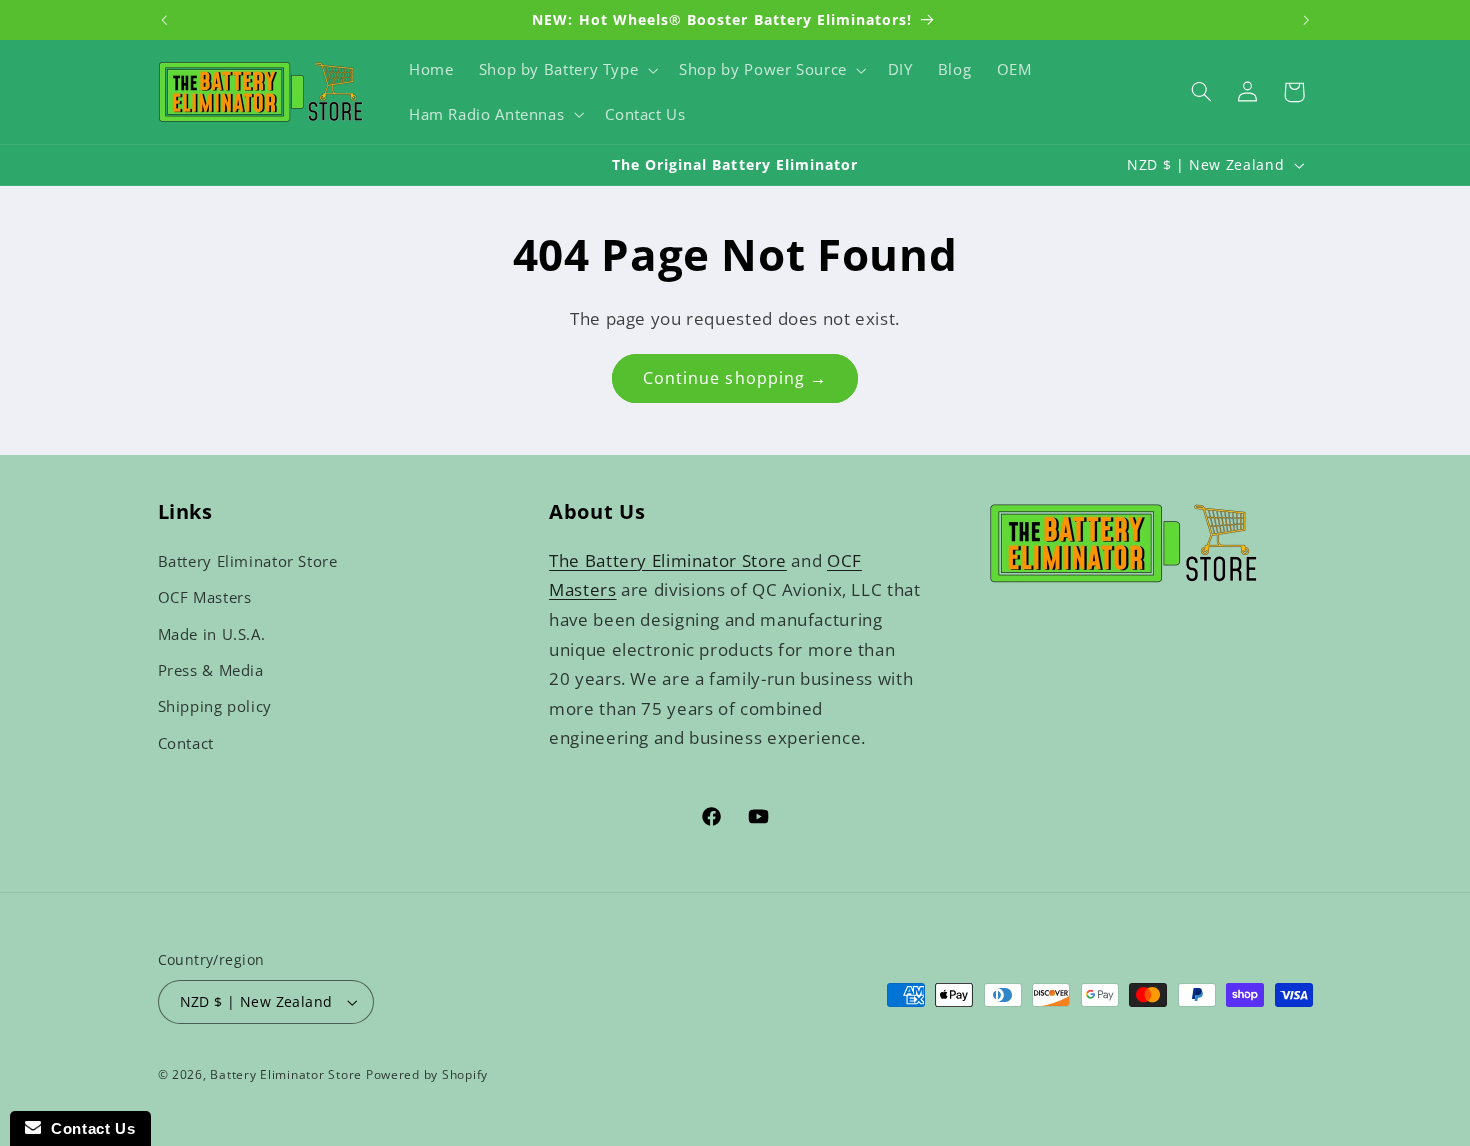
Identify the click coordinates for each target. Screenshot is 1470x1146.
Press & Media (211, 670)
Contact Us (88, 1128)
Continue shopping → (735, 378)
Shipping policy (215, 706)
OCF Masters (205, 597)
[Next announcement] (1306, 20)
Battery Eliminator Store (248, 561)
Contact (186, 743)
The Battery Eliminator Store (668, 560)
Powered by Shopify (427, 1074)
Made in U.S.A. (212, 634)
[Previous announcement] (164, 20)
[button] (566, 70)
